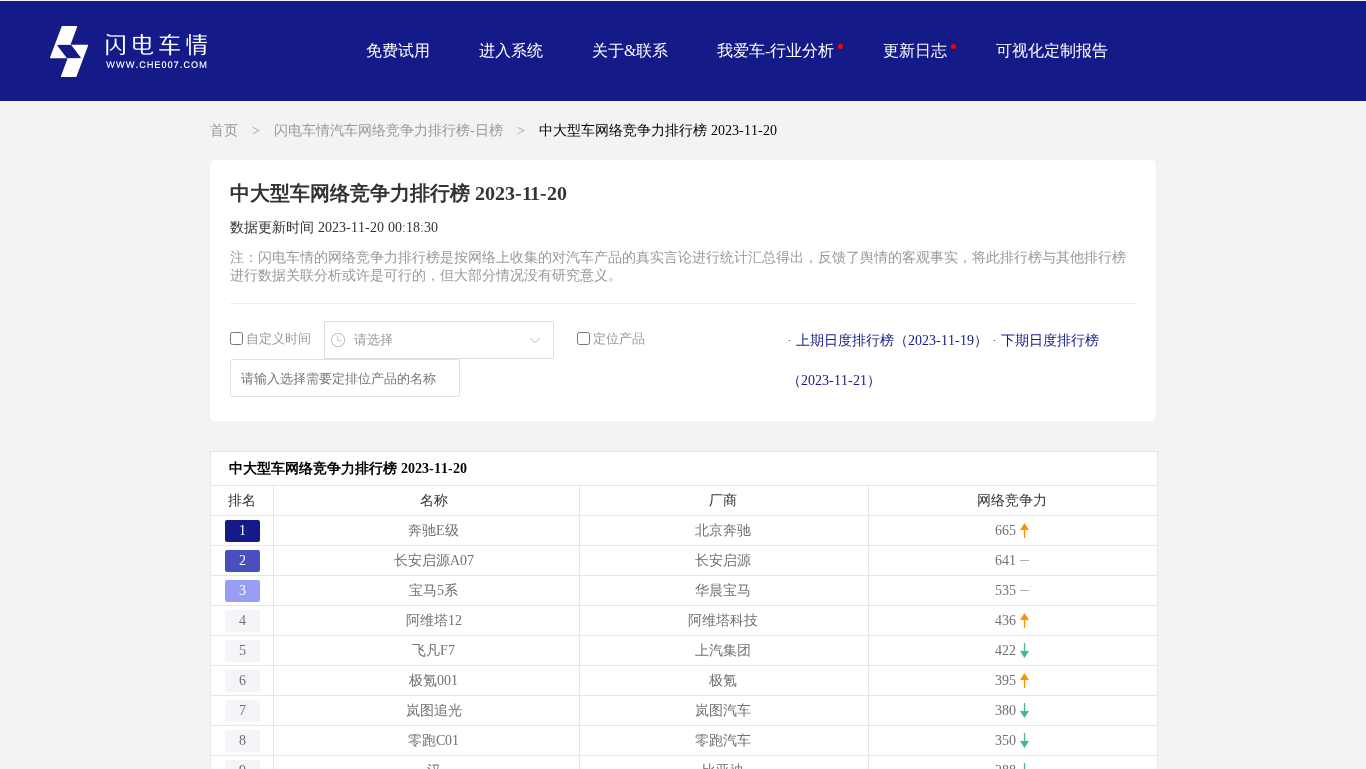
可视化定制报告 (1052, 50)
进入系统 (511, 50)
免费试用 (398, 50)
